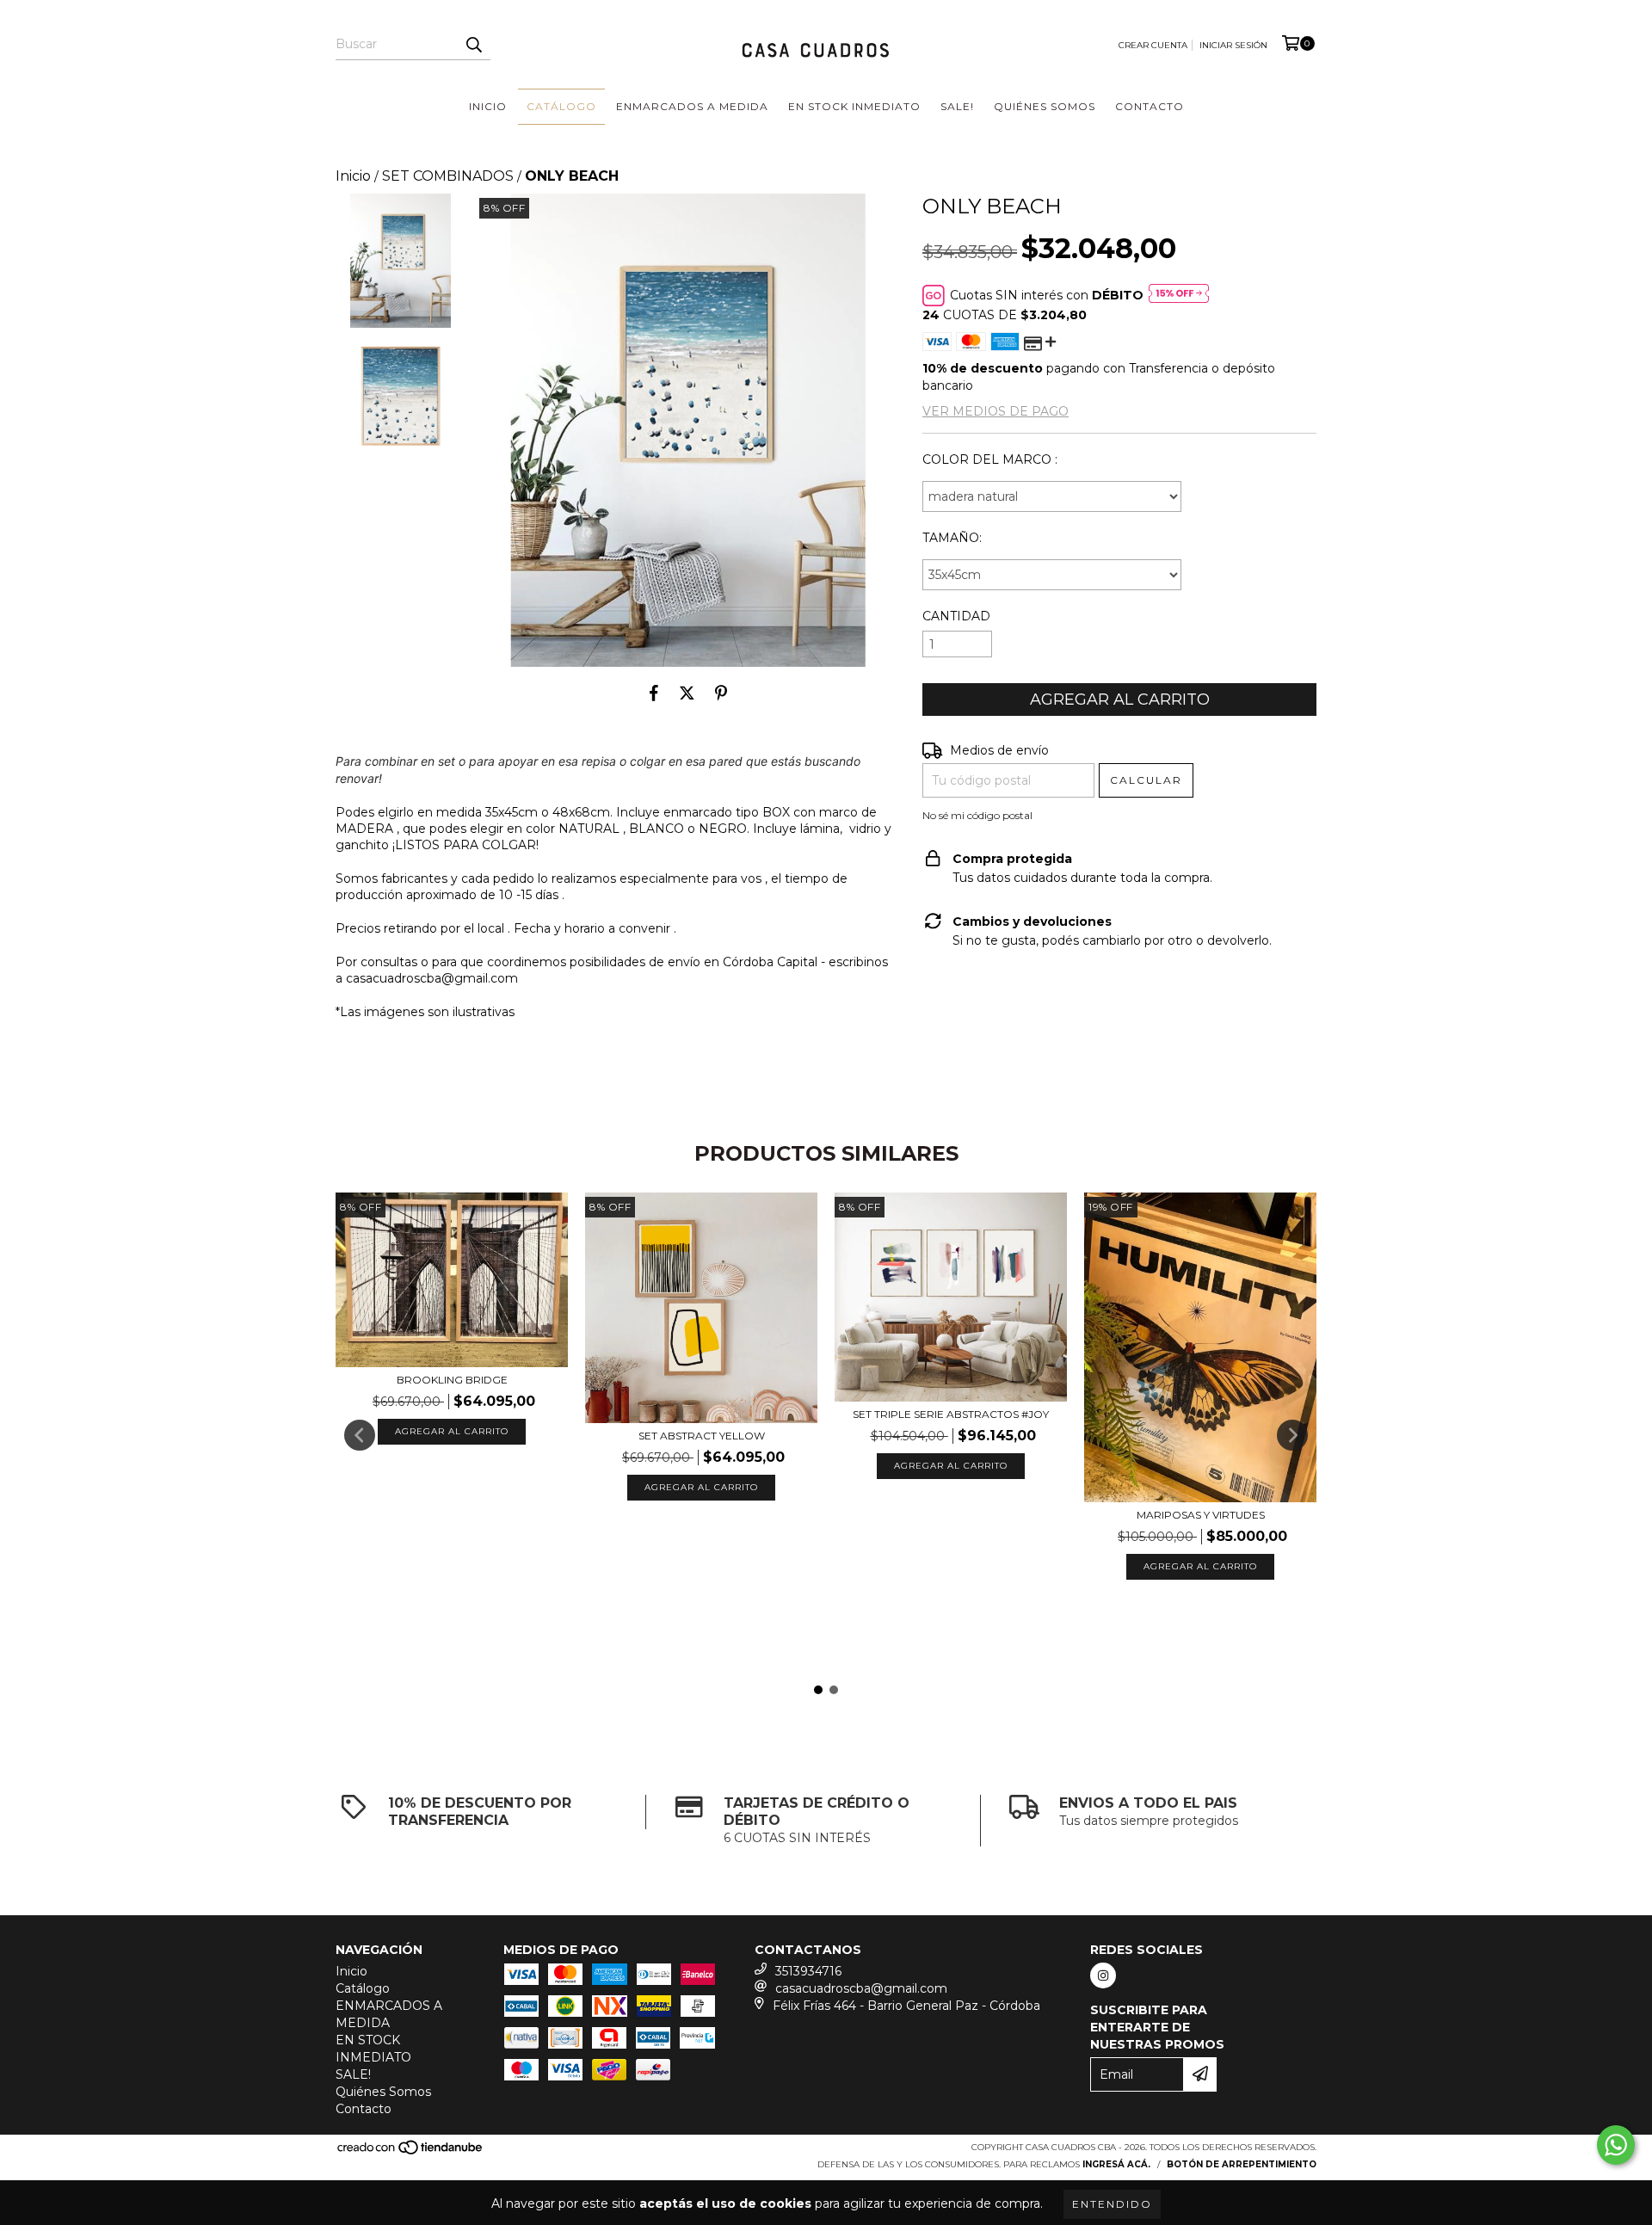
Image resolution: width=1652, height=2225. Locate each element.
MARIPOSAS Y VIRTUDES (1201, 1515)
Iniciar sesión (1233, 45)
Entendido (1112, 2204)
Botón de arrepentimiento (1242, 2164)
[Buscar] (473, 45)
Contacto (1150, 106)
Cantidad (956, 616)
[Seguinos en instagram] (1103, 1975)
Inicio (488, 106)
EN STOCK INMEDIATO (854, 106)
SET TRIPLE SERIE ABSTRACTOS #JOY (951, 1414)
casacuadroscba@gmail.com (861, 1988)
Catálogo (561, 106)
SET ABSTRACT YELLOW (702, 1436)
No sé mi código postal (977, 815)
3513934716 (808, 1971)
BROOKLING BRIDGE (452, 1380)
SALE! (957, 106)
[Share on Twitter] (687, 693)
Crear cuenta (1153, 45)
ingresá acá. (1116, 2164)
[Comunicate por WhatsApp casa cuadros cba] (1616, 2145)
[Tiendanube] (411, 2153)
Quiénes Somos (1045, 106)
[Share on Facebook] (654, 693)
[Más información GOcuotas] (1179, 295)
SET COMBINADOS (448, 176)
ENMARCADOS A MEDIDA (692, 106)
